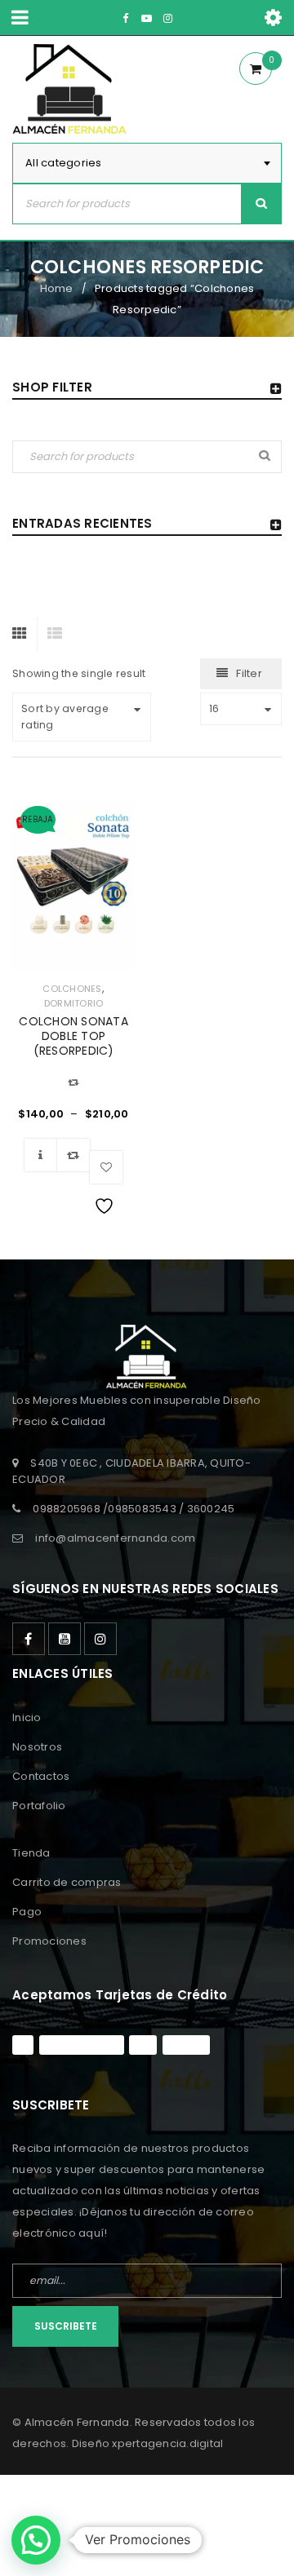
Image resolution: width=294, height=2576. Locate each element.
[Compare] (73, 1155)
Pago (27, 1912)
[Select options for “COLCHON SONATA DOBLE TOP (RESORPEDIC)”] (41, 1155)
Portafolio (39, 1806)
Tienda (31, 1853)
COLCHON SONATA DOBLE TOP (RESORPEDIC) (73, 1036)
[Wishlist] (106, 1167)
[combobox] (147, 163)
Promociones (49, 1941)
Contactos (41, 1776)
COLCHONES (72, 989)
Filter (249, 673)
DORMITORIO (74, 1003)
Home (57, 288)
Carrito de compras (67, 1882)
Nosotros (37, 1747)
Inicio (27, 1717)
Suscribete (66, 2326)
